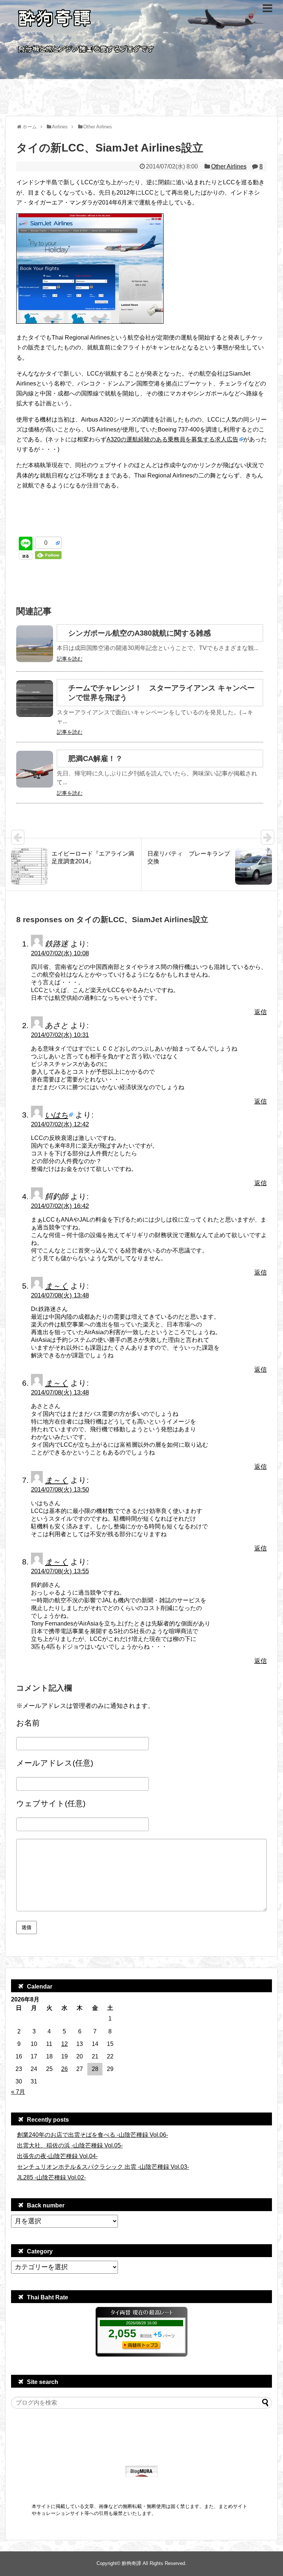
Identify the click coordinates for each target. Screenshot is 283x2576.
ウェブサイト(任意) (51, 1803)
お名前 (28, 1723)
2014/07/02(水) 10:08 (60, 953)
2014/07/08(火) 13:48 (60, 1295)
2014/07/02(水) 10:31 (60, 1035)
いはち (57, 1115)
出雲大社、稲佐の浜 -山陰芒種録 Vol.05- (70, 2145)
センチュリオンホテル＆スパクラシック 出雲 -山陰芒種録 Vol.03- (103, 2167)
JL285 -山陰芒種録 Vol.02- (51, 2177)
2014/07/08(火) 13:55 (60, 1571)
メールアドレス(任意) (55, 1763)
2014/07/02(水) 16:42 (60, 1206)
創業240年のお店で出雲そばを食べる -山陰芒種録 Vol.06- (92, 2135)
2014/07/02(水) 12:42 (60, 1124)
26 (64, 2069)
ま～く (57, 1286)
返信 (261, 1012)
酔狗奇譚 (132, 2563)
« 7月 (18, 2092)
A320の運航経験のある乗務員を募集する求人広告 (172, 439)
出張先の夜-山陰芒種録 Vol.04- (57, 2156)
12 (64, 2044)
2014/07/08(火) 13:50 (60, 1490)
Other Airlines (229, 166)
